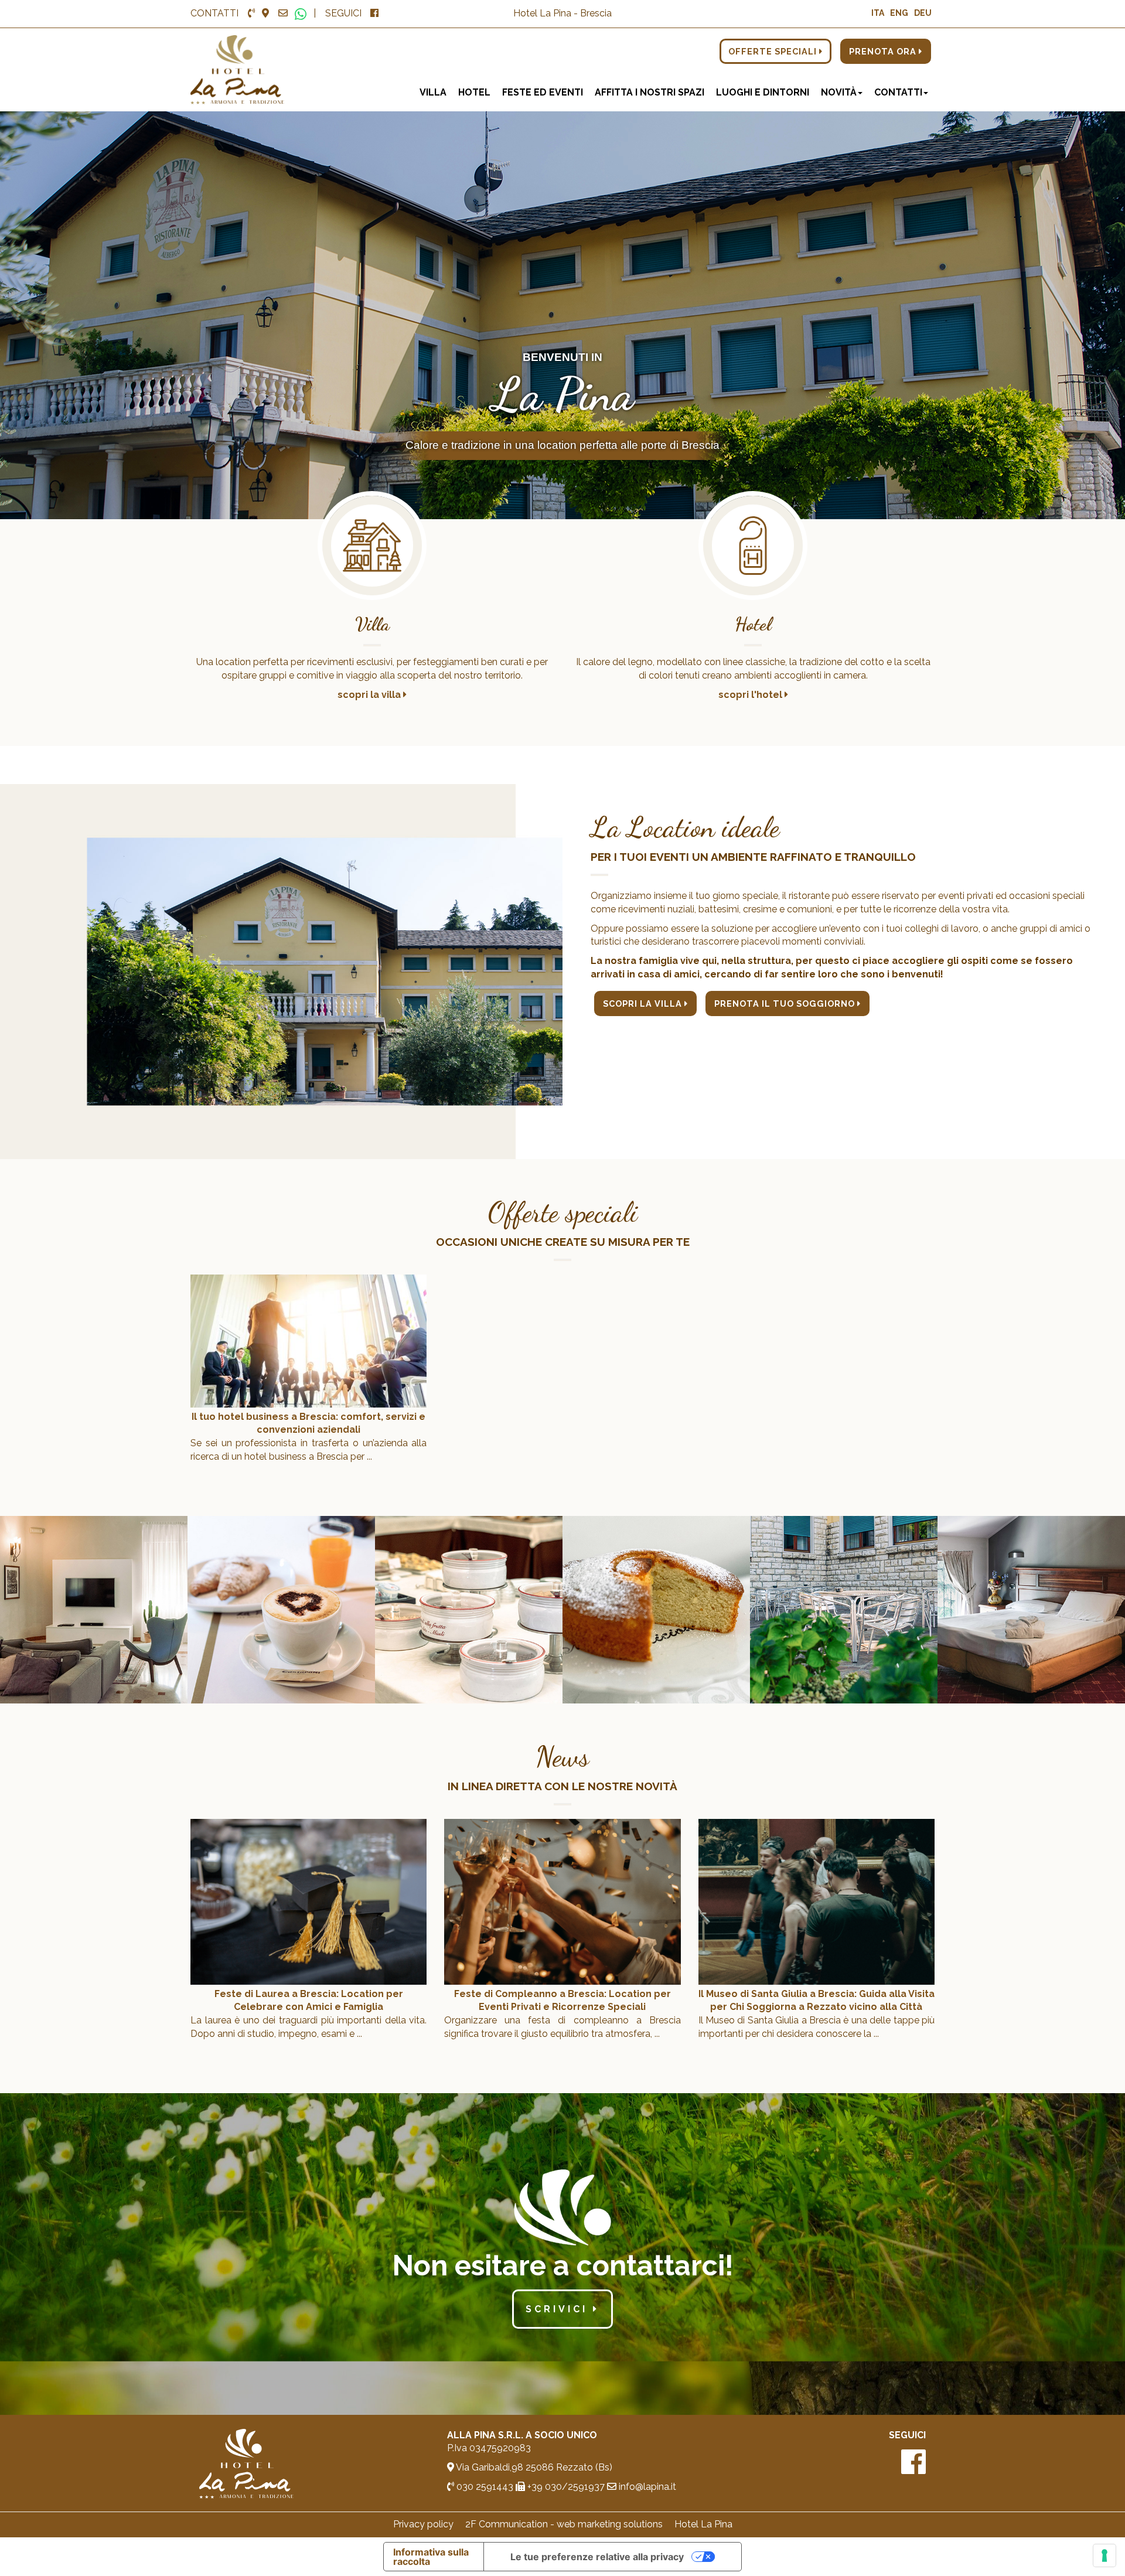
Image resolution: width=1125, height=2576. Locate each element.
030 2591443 (484, 2487)
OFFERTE (774, 51)
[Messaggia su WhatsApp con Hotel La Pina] (301, 13)
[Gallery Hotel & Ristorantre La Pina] (94, 1609)
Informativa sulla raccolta (431, 2557)
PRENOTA (884, 51)
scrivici (559, 2309)
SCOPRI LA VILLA (644, 1004)
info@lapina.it (646, 2487)
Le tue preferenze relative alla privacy (597, 2557)
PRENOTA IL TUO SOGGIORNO (786, 1004)
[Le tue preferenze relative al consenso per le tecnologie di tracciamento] (1104, 2555)
